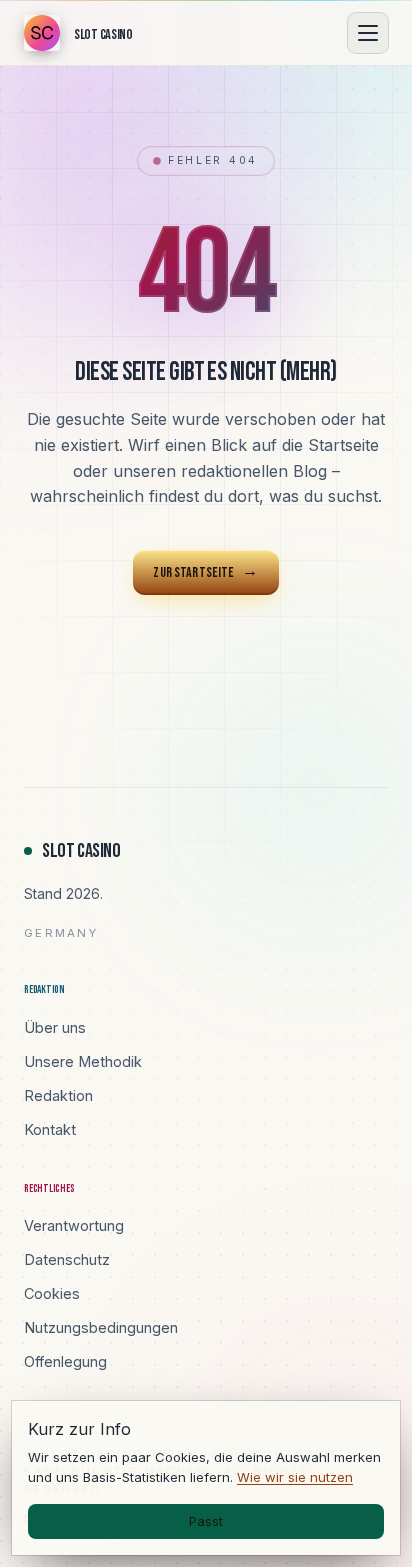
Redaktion (58, 1095)
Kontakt (50, 1129)
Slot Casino (81, 851)
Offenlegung (65, 1361)
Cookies (52, 1293)
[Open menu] (368, 33)
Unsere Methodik (83, 1061)
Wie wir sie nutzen (295, 1477)
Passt (206, 1521)
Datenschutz (67, 1259)
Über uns (55, 1027)
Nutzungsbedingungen (101, 1327)
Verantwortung (74, 1225)
